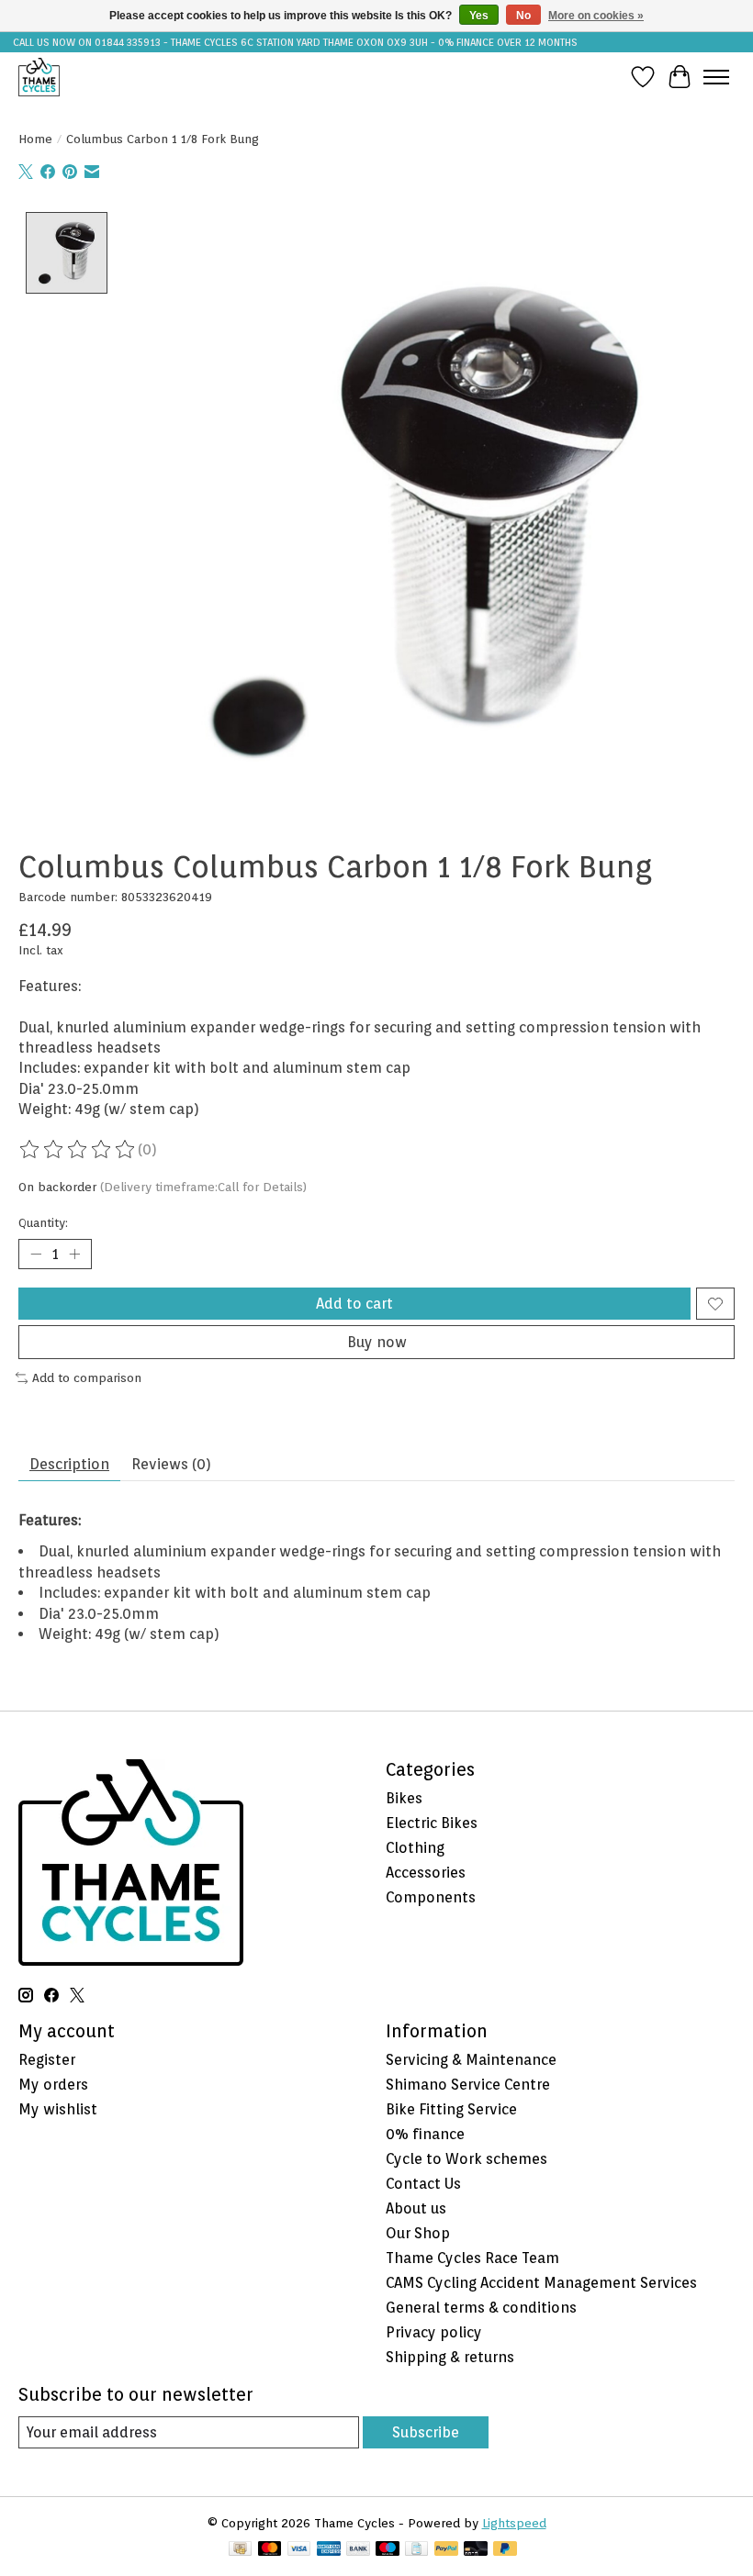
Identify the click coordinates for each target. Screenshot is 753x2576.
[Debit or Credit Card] (476, 2550)
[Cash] (240, 2550)
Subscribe (426, 2432)
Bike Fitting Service (451, 2109)
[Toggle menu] (716, 77)
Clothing (415, 1848)
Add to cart (354, 1304)
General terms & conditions (481, 2308)
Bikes (404, 1798)
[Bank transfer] (358, 2550)
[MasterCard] (270, 2550)
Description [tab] (69, 1464)
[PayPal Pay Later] (505, 2550)
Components (431, 1897)
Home (35, 139)
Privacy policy (434, 2332)
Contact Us (423, 2184)
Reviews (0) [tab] (171, 1464)
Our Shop (418, 2233)
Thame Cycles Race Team (472, 2258)
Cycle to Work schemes (466, 2159)
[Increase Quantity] (74, 1255)
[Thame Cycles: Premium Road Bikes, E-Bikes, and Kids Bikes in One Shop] (39, 77)
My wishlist (58, 2109)
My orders (53, 2085)
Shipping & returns (450, 2357)
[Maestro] (388, 2550)
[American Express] (329, 2550)
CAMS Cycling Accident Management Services (541, 2283)
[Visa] (299, 2550)
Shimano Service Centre (468, 2085)
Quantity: (43, 1222)
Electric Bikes (432, 1823)
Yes (479, 16)
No (523, 16)
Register (47, 2060)
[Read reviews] (78, 1150)
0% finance (425, 2134)
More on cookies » (596, 16)
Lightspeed (514, 2523)
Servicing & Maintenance (471, 2060)
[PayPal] (446, 2550)
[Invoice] (416, 2550)
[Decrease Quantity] (36, 1255)
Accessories (426, 1873)
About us (416, 2208)
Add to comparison (87, 1377)
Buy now (377, 1342)
